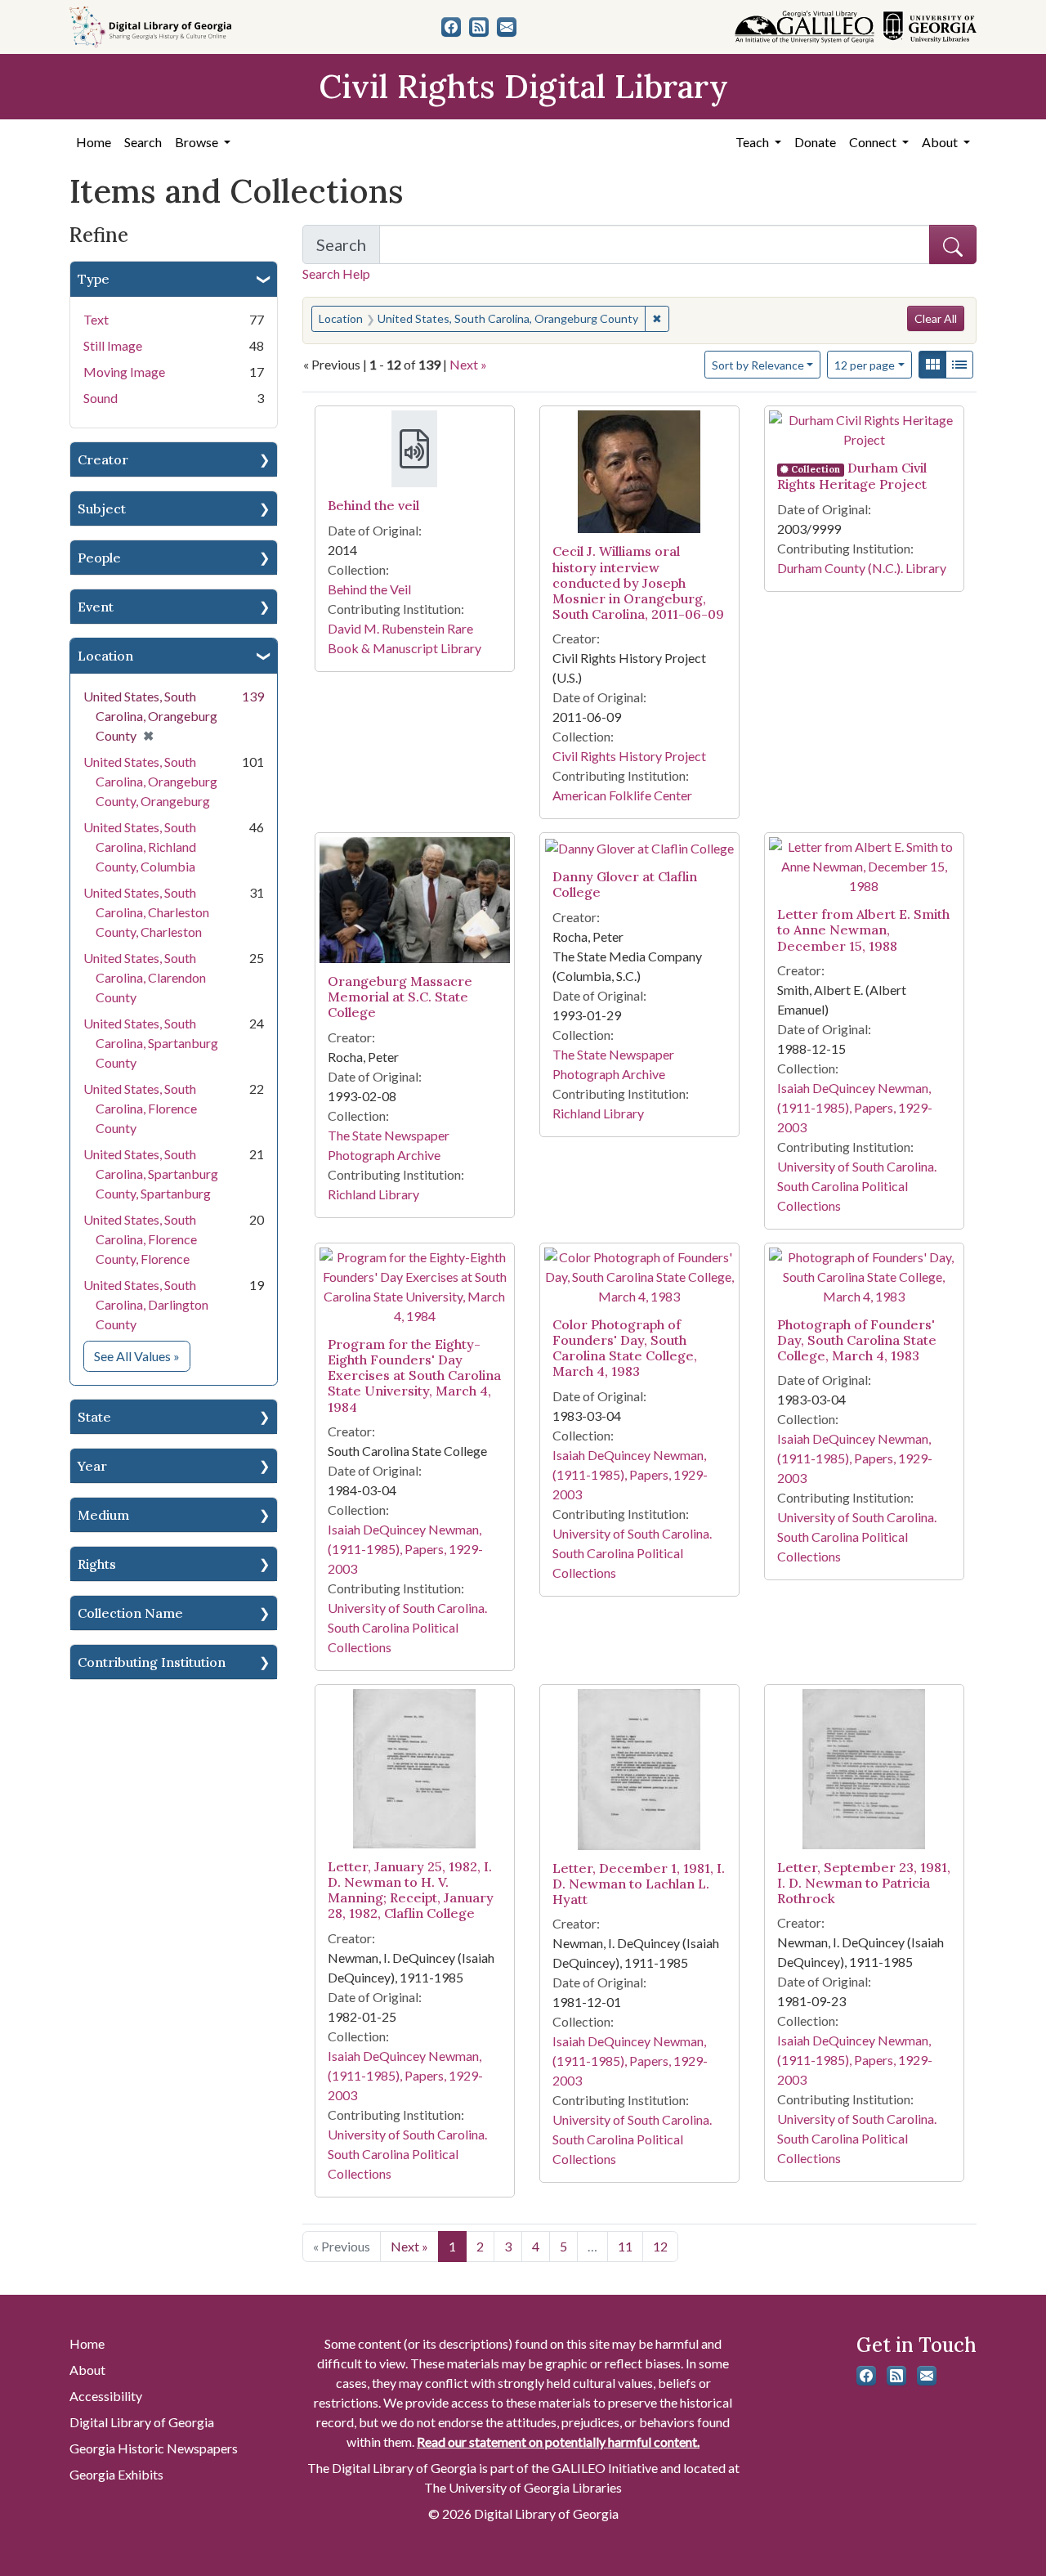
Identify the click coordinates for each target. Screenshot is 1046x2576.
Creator (103, 459)
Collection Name (130, 1613)
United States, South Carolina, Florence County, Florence (140, 1239)
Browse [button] (198, 142)
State (94, 1417)
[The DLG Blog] (479, 27)
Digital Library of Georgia (142, 2422)
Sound (101, 398)
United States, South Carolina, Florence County (140, 1108)
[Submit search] (953, 244)
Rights (97, 1564)
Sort (758, 365)
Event (96, 607)
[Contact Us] (507, 27)
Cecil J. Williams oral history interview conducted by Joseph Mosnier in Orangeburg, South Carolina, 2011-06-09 (638, 582)
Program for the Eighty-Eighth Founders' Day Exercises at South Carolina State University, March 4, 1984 (414, 1375)
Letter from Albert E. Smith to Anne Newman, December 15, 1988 (863, 930)
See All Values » (142, 1355)
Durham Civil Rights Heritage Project (852, 476)
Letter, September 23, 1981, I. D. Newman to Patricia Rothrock (864, 1883)
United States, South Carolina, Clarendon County (145, 977)
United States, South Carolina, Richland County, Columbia (140, 847)
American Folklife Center (622, 795)
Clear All (936, 318)
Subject (102, 508)
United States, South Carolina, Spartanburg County (151, 1043)
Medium (103, 1515)
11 (625, 2246)
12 (865, 365)
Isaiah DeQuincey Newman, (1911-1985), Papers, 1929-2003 (855, 1107)
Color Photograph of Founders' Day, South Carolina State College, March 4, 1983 (625, 1348)
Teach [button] (753, 142)
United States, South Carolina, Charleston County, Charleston (146, 912)
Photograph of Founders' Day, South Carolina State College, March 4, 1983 (857, 1340)
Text (96, 319)
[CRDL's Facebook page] (451, 27)
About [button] (941, 142)
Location (105, 656)
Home (94, 142)
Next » (468, 364)
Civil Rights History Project (629, 756)
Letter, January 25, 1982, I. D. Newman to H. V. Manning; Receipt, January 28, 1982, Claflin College (411, 1890)
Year (92, 1466)
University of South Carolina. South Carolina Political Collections (857, 1186)
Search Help (336, 273)
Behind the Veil (369, 589)
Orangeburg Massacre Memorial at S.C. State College (400, 997)
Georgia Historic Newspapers (154, 2448)
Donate (815, 142)
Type (94, 279)
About (87, 2370)
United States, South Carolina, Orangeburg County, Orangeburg (150, 781)
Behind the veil (373, 505)
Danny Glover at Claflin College (625, 884)
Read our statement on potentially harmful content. (558, 2442)
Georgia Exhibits (116, 2474)
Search (143, 142)
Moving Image (124, 372)
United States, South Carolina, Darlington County (146, 1304)
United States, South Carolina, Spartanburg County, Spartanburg (151, 1174)
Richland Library (373, 1194)
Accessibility (106, 2396)
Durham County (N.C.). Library (862, 568)
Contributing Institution (152, 1662)
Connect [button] (874, 142)
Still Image (113, 345)
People (99, 558)
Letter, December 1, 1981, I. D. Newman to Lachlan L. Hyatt (639, 1884)
